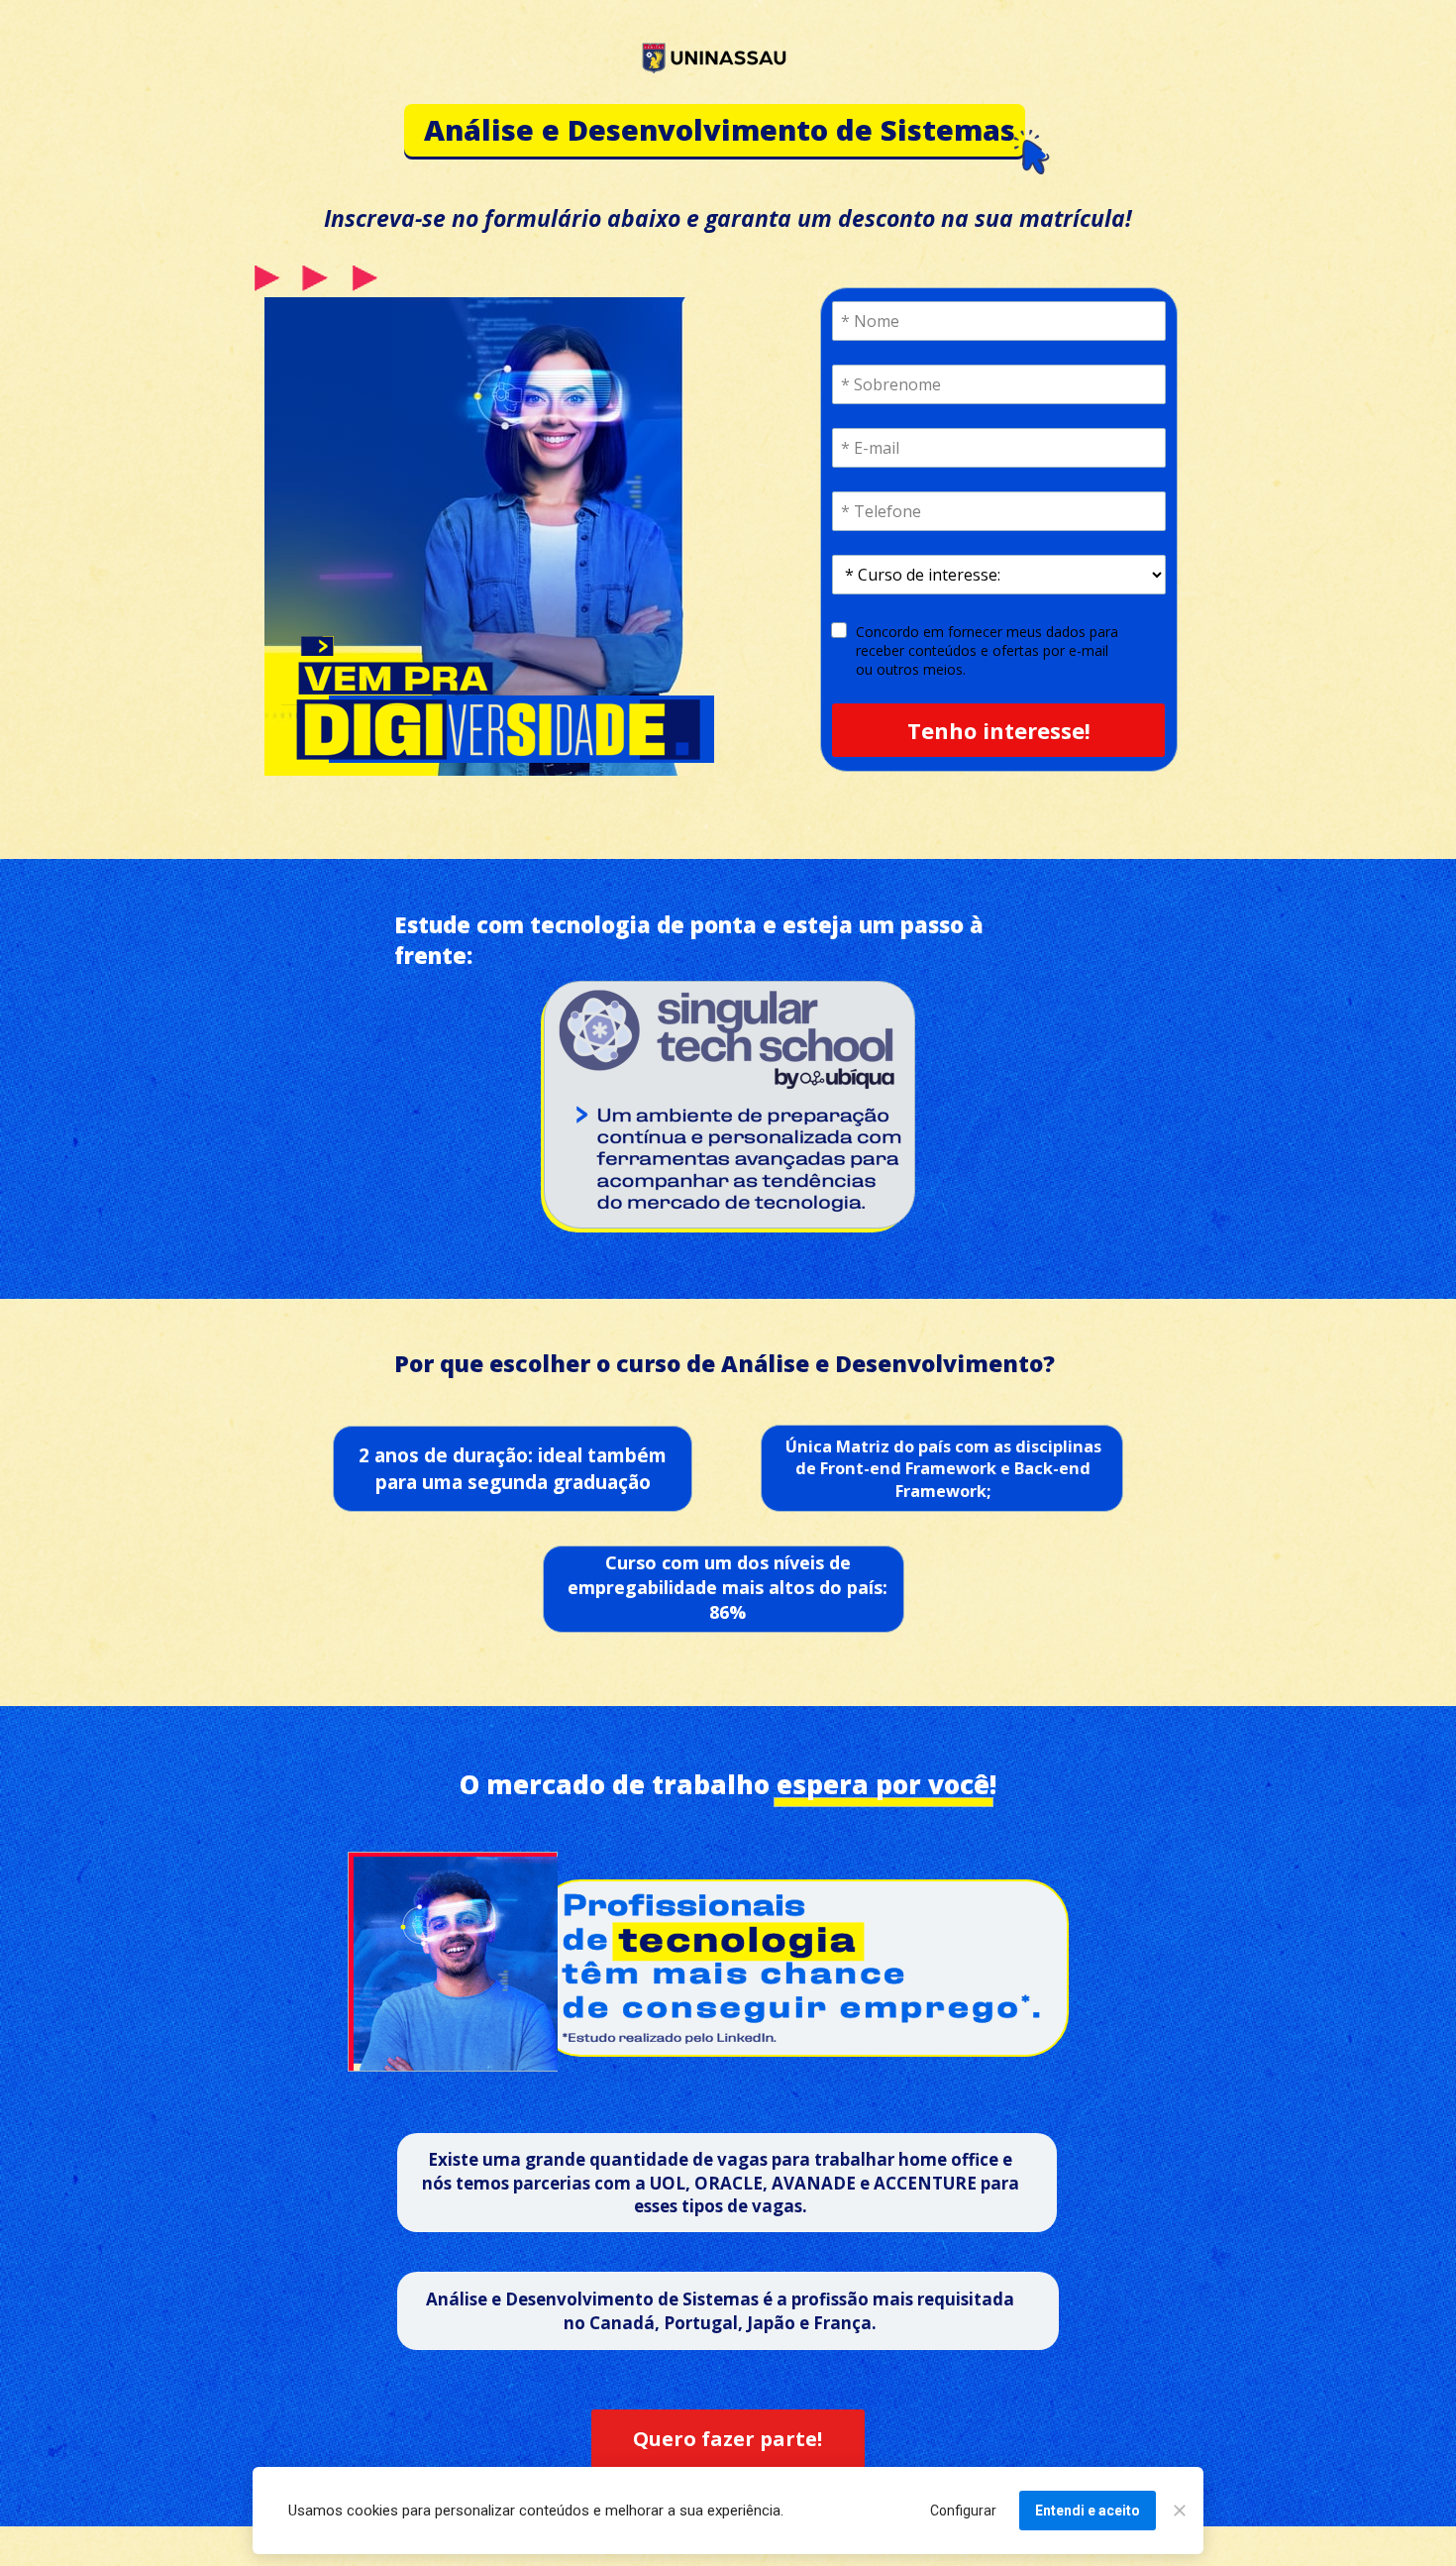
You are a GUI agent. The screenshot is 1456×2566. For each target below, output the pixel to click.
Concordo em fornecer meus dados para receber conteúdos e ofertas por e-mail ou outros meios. (989, 650)
